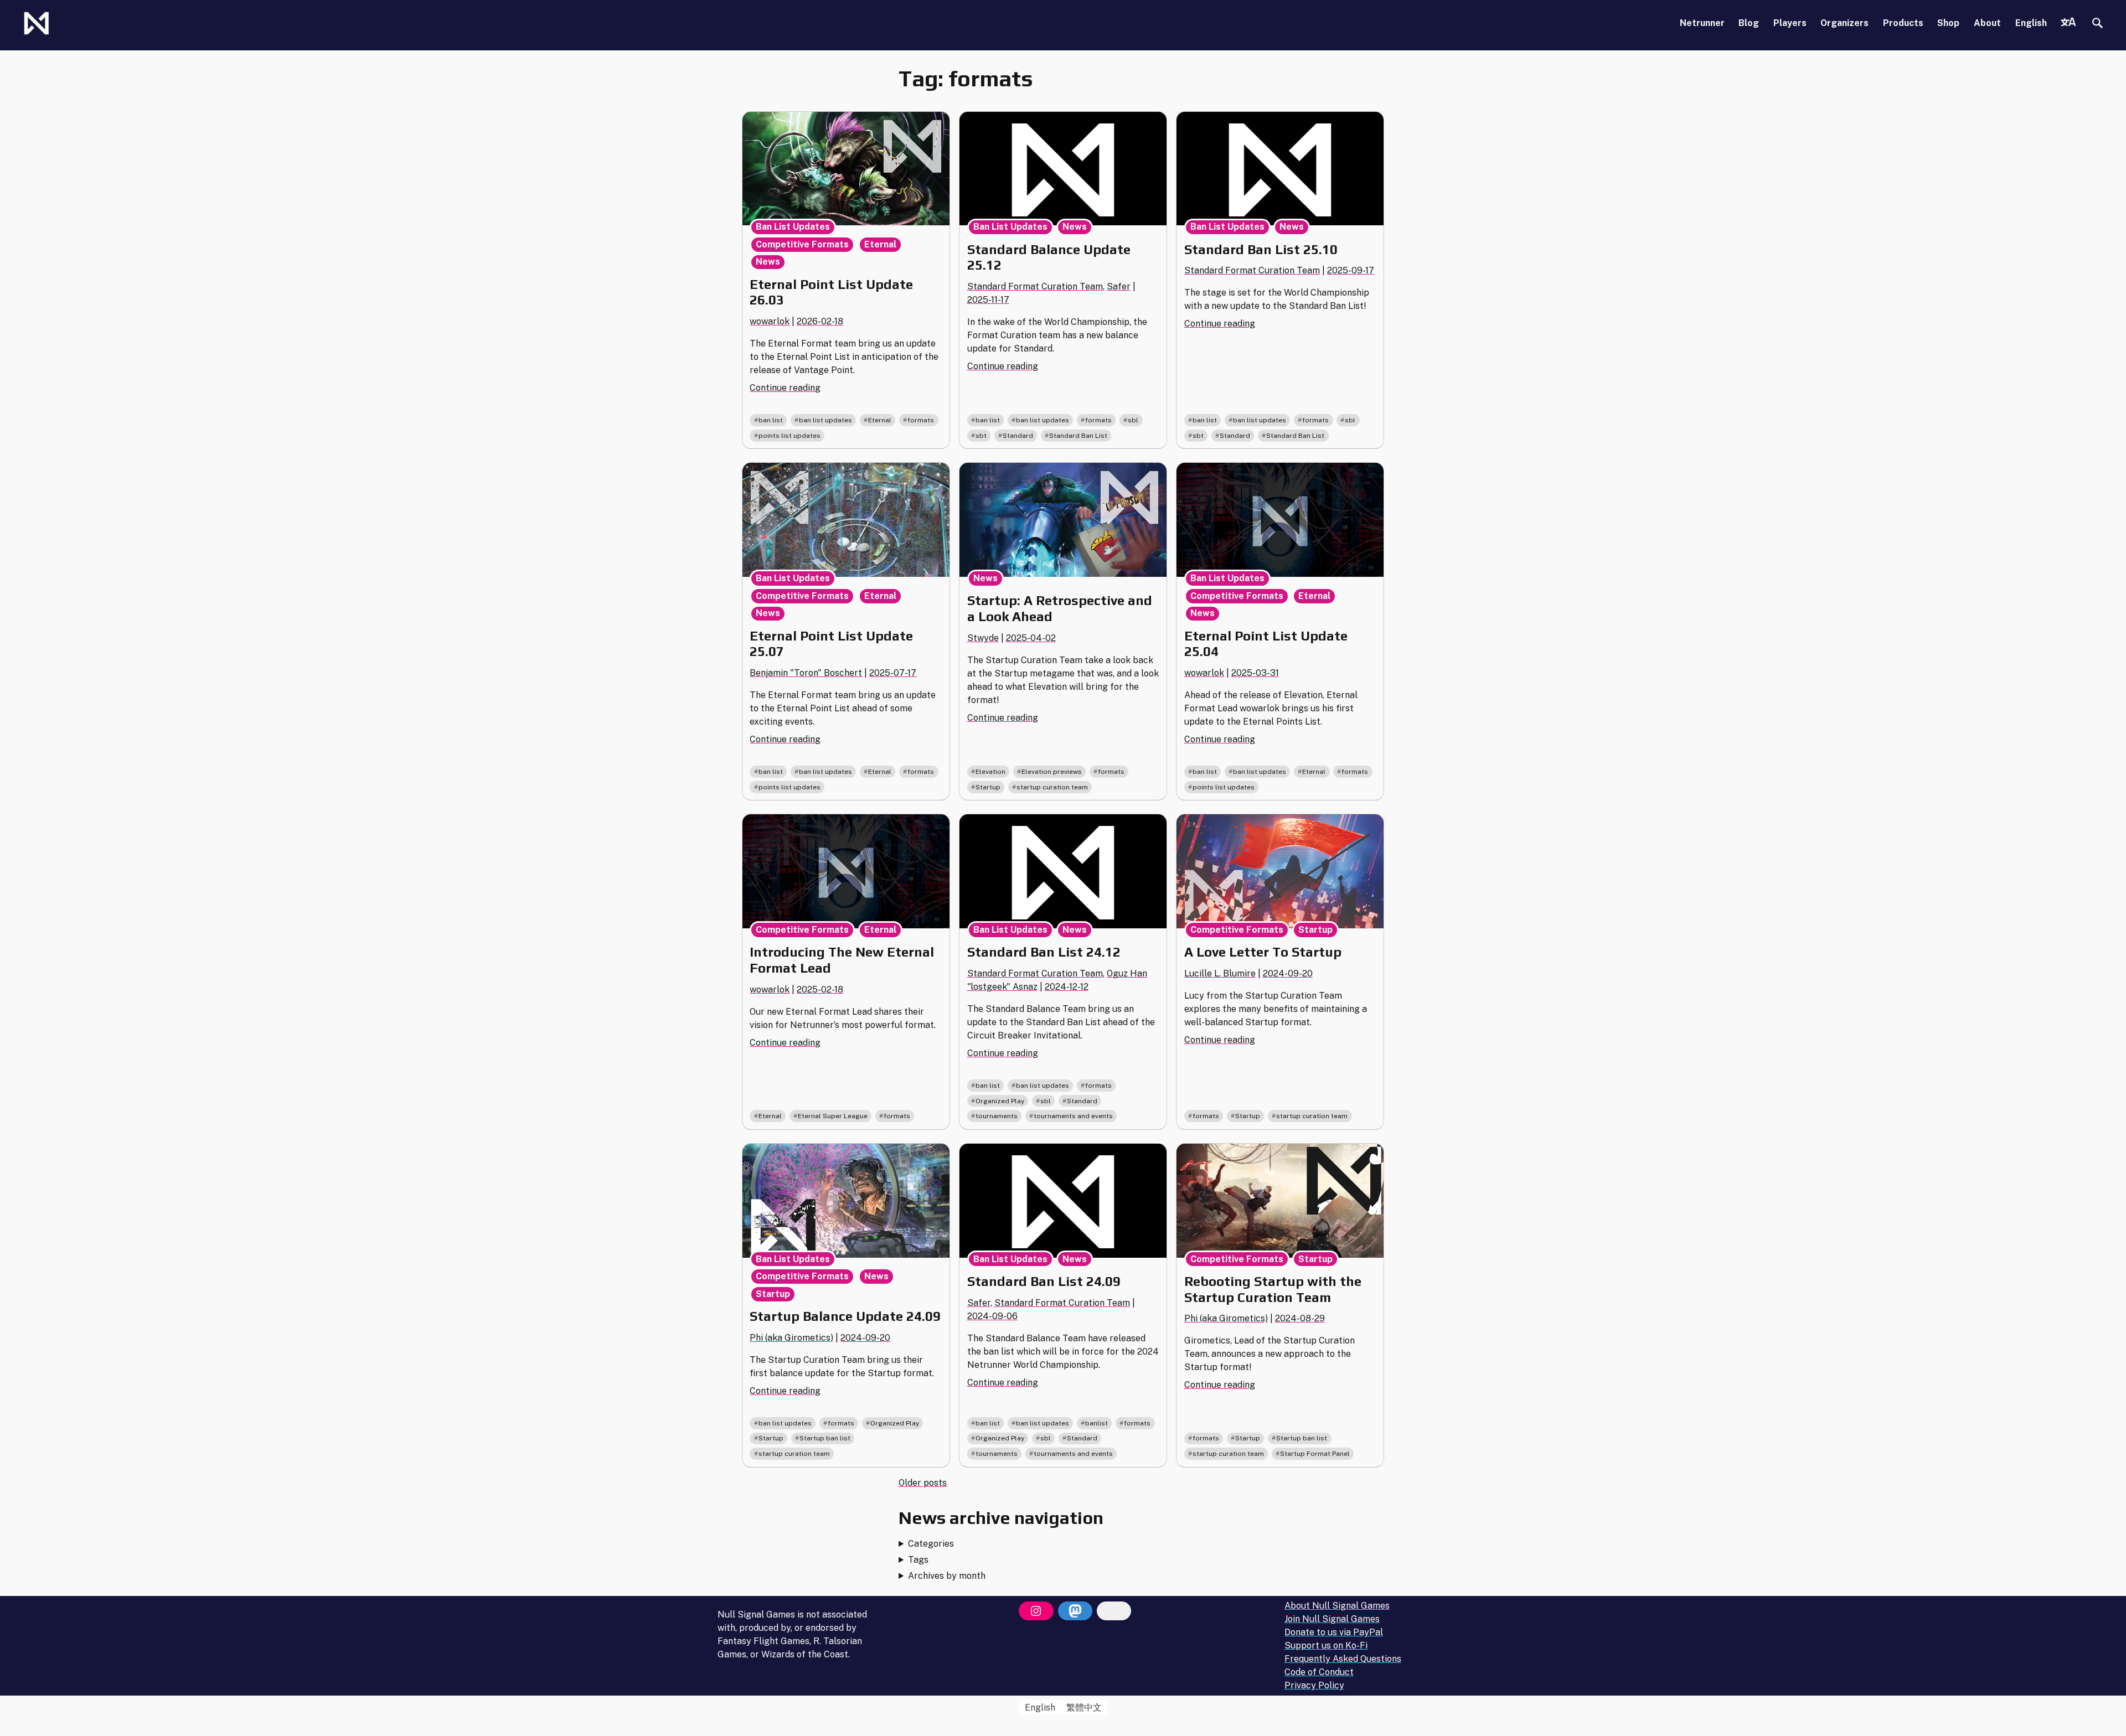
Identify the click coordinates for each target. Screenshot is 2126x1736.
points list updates (789, 436)
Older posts (923, 1483)
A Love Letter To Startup (1263, 952)
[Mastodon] (1075, 1611)
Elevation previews (1052, 772)
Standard (1018, 436)
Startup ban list (825, 1438)
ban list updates (825, 420)
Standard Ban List (1078, 436)
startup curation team (1052, 787)
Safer (1119, 286)
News (768, 262)
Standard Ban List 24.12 (1044, 952)
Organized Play (1000, 1101)
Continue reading (785, 388)
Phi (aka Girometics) (791, 1338)
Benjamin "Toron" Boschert (806, 673)
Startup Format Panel (1315, 1454)
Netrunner (1702, 23)
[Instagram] (1036, 1611)
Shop (1948, 23)
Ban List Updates (793, 227)
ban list (771, 420)
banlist (1096, 1423)
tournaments (997, 1116)
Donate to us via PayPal (1334, 1632)
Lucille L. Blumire (1220, 973)
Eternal (880, 244)
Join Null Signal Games (1332, 1619)
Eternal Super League (833, 1116)
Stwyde (983, 638)
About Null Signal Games (1337, 1606)
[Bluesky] (1114, 1611)
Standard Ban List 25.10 (1261, 249)
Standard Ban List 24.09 (1044, 1281)
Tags (918, 1560)
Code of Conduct (1319, 1672)
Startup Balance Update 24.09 (845, 1316)
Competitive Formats (802, 244)
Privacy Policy (1314, 1685)
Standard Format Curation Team (1035, 286)
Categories (931, 1544)
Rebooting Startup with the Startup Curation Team (1273, 1289)
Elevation (990, 772)
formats (921, 420)
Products (1903, 23)
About (1987, 23)
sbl (1133, 420)
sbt (981, 436)
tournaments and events (1073, 1116)
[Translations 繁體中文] (2068, 23)
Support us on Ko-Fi (1326, 1645)
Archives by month (947, 1576)
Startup (988, 787)
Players (1790, 23)
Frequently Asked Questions (1343, 1659)
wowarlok (770, 321)
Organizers (1844, 23)
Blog (1749, 23)
